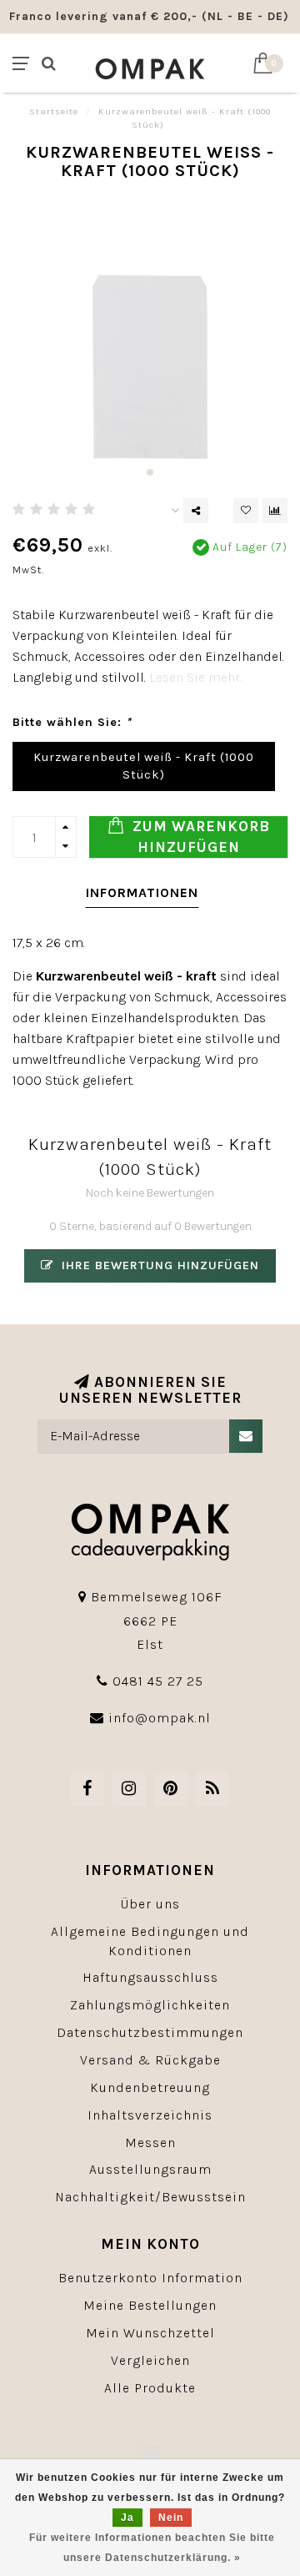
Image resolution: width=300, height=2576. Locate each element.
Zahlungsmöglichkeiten (150, 2005)
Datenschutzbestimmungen (150, 2032)
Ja (127, 2518)
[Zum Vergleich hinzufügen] (275, 511)
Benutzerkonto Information (150, 2278)
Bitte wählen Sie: (72, 722)
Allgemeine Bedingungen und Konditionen (150, 1941)
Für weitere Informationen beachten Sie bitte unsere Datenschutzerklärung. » (152, 2548)
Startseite (54, 111)
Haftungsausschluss (150, 1977)
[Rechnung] (150, 2452)
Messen (150, 2142)
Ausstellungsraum (150, 2169)
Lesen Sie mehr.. (196, 677)
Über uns (150, 1904)
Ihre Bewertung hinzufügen (158, 1265)
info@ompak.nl (160, 1718)
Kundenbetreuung (150, 2087)
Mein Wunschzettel (150, 2333)
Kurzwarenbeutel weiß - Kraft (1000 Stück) (144, 766)
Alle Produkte (150, 2388)
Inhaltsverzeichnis (150, 2115)
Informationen (142, 892)
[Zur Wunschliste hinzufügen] (246, 511)
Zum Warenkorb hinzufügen (199, 837)
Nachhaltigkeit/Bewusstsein (150, 2197)
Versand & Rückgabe (150, 2060)
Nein (171, 2518)
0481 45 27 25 (158, 1681)
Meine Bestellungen (150, 2305)
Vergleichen (150, 2360)
